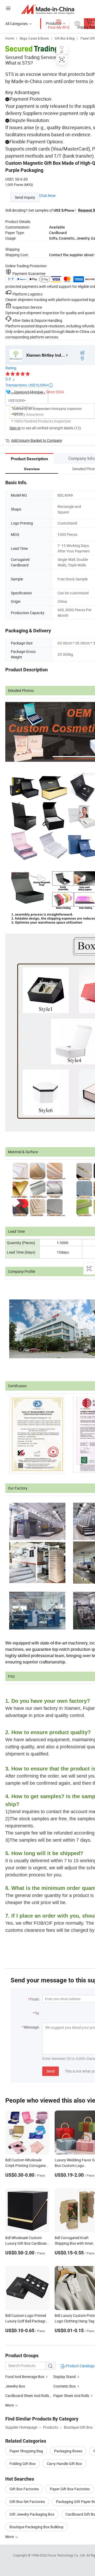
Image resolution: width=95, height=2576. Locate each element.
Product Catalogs (80, 2366)
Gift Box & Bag (65, 38)
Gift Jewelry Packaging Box (32, 2514)
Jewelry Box (15, 2386)
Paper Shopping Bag (26, 2451)
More (10, 2537)
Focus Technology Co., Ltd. (67, 2555)
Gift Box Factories (24, 2489)
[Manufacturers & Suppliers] (48, 9)
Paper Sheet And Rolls (71, 2396)
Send (51, 2071)
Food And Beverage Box (25, 2377)
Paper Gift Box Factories (70, 2489)
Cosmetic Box (65, 2386)
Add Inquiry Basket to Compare (37, 440)
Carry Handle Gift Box (64, 2464)
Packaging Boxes (68, 2451)
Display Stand (65, 2377)
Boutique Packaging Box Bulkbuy (37, 2527)
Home (10, 38)
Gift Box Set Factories (27, 2502)
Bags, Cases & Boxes (34, 38)
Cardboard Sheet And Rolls (27, 2396)
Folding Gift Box (23, 2464)
